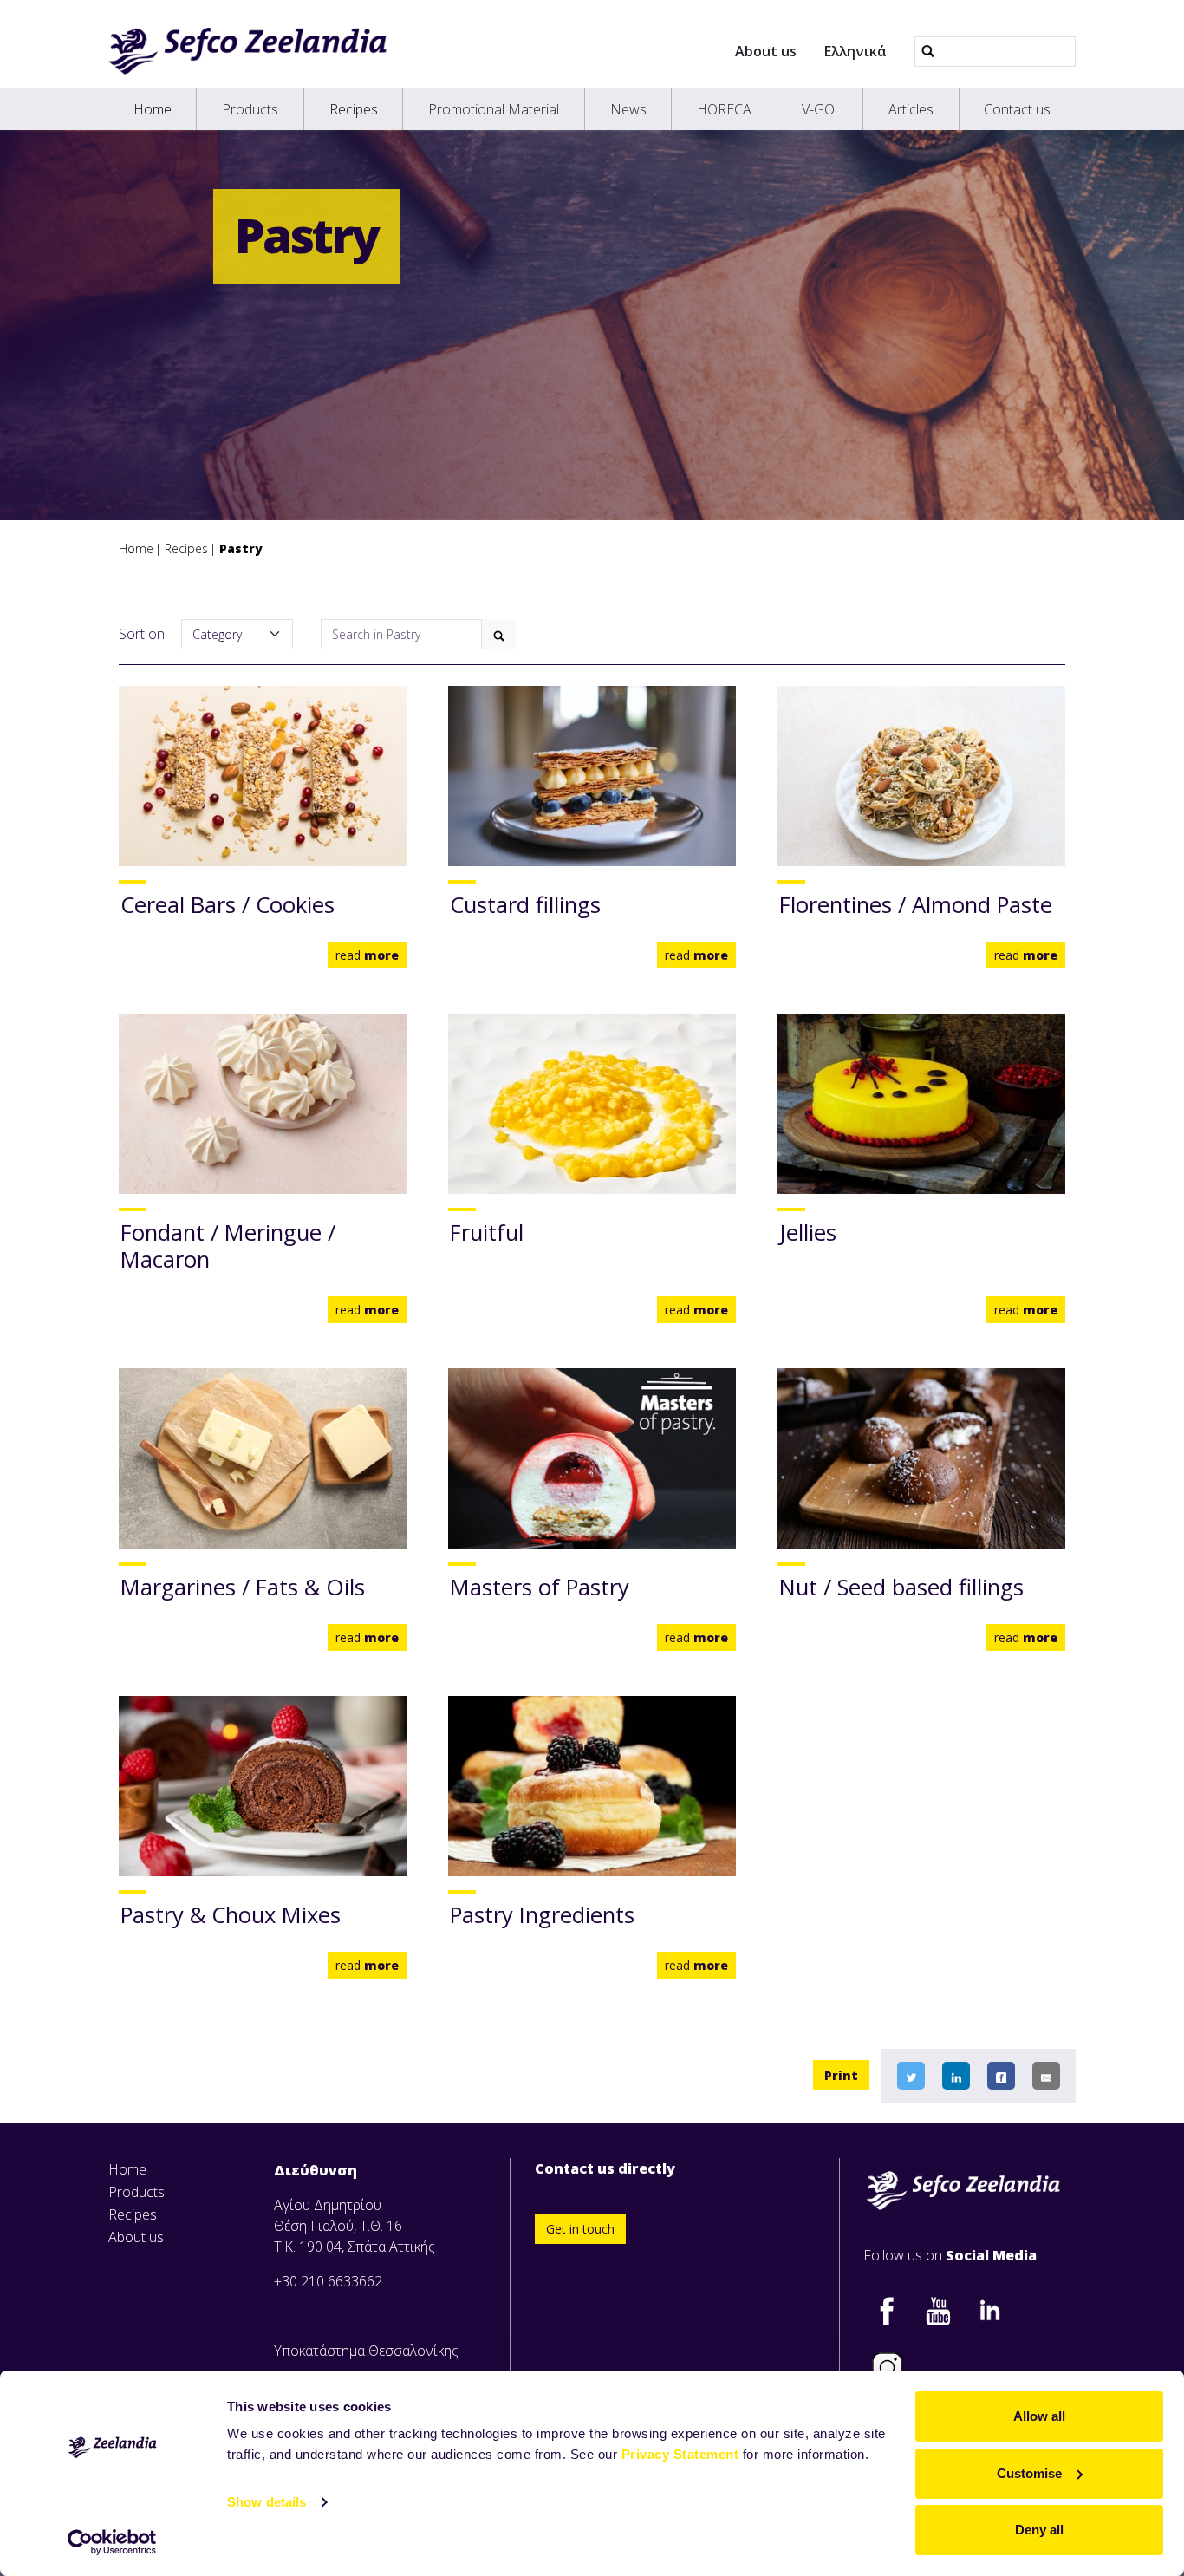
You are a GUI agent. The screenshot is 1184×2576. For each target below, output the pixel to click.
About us (766, 51)
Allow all (1039, 2416)
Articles (911, 109)
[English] (247, 51)
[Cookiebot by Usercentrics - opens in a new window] (112, 2542)
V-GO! (820, 109)
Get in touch (580, 2229)
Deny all (1039, 2530)
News (628, 109)
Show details (267, 2502)
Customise (1029, 2473)
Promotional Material (494, 109)
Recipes (354, 109)
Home (153, 109)
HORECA (724, 109)
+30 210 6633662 (328, 2281)
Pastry (241, 548)
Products (250, 109)
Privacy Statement (680, 2454)
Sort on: (143, 634)
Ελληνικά (855, 51)
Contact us (1017, 109)
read (367, 955)
